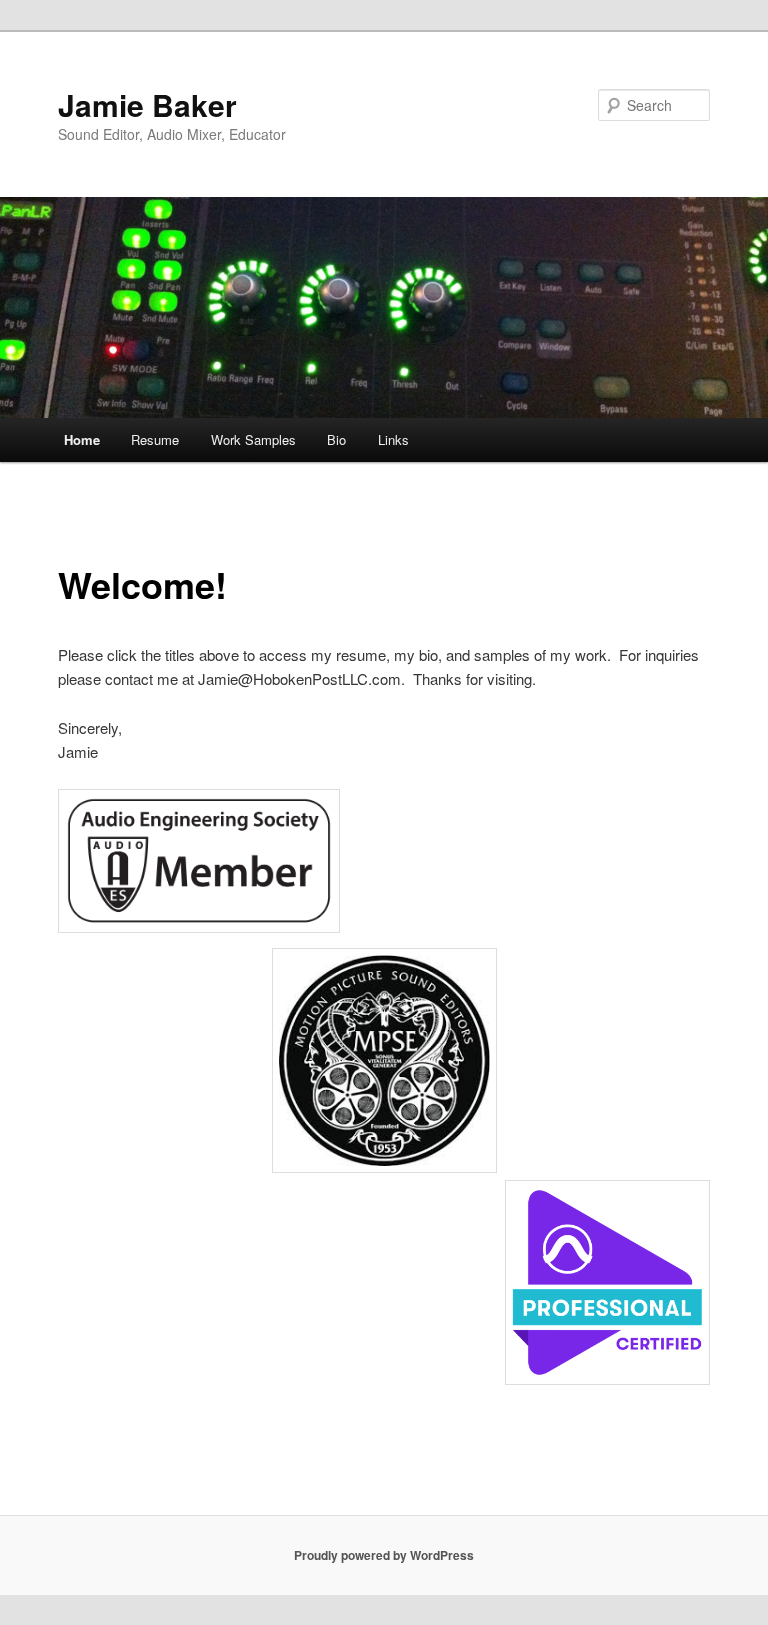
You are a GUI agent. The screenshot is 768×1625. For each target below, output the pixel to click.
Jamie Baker (147, 104)
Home (82, 439)
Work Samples (253, 439)
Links (393, 439)
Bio (336, 439)
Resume (155, 439)
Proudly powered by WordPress (384, 1555)
